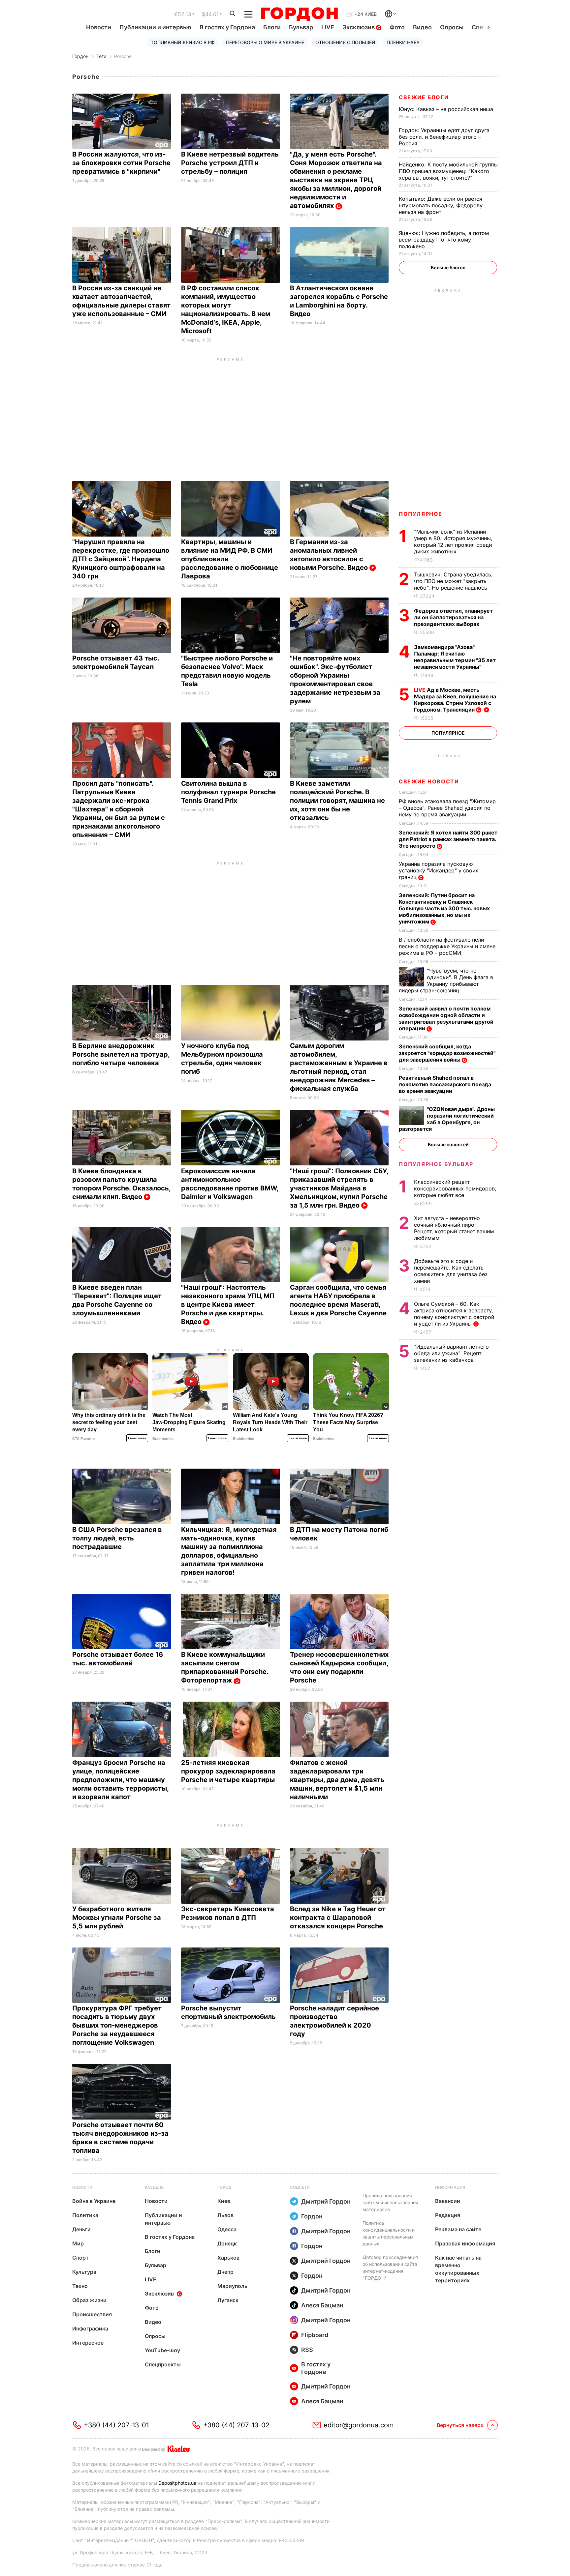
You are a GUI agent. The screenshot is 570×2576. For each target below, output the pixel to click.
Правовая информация (465, 2243)
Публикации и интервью (155, 27)
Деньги (81, 2229)
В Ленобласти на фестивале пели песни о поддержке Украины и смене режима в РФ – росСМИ (447, 946)
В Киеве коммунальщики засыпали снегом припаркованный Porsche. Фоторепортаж (225, 1667)
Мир (78, 2243)
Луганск (228, 2300)
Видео (422, 27)
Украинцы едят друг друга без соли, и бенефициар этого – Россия (444, 137)
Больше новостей (448, 1144)
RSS (307, 2350)
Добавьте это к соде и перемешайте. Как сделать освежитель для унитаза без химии (451, 1271)
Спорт (80, 2258)
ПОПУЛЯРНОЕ (421, 514)
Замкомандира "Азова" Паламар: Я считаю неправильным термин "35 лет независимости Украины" (455, 657)
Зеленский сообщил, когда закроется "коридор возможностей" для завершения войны (447, 1053)
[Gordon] (299, 14)
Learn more (137, 1438)
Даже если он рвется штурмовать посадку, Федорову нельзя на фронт (441, 205)
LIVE (328, 27)
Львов (225, 2215)
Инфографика (90, 2328)
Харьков (228, 2258)
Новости (99, 27)
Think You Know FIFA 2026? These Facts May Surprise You (348, 1422)
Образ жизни (89, 2300)
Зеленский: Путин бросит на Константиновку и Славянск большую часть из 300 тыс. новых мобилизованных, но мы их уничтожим (444, 908)
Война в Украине (94, 2201)
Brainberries (163, 1439)
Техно (80, 2286)
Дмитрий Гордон (326, 2201)
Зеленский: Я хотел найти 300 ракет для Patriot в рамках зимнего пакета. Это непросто (448, 839)
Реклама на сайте (458, 2229)
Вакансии (448, 2201)
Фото (397, 27)
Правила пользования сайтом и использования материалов (390, 2202)
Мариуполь (232, 2286)
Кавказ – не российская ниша (447, 109)
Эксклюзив (359, 27)
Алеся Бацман (322, 2305)
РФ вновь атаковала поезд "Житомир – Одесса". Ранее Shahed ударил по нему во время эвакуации (447, 808)
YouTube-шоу (162, 2350)
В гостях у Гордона (227, 27)
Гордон (80, 56)
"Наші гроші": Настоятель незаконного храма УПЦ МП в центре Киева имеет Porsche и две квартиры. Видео (228, 1304)
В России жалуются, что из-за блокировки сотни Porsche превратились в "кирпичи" (121, 163)
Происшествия (92, 2314)
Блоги (272, 27)
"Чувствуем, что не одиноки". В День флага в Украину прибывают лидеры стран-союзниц (446, 981)
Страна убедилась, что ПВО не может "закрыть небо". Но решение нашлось (453, 581)
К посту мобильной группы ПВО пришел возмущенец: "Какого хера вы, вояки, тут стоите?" (448, 171)
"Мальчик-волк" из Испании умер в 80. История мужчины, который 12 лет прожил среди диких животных (453, 542)
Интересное (88, 2343)
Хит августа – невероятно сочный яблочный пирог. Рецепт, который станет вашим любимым (454, 1228)
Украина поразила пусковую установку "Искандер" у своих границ (439, 870)
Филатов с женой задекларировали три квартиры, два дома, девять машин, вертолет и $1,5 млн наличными (337, 1780)
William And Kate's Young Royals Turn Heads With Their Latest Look (270, 1422)
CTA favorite (83, 1439)
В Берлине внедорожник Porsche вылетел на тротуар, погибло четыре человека (121, 1054)
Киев (224, 2201)
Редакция (448, 2215)
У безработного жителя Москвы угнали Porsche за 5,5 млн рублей (117, 1917)
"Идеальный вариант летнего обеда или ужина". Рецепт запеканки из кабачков (451, 1353)
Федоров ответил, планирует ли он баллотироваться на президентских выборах (453, 617)
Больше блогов (448, 267)
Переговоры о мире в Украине (265, 42)
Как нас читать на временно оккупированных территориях (458, 2269)
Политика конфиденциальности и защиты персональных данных (389, 2233)
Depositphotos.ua (177, 2483)
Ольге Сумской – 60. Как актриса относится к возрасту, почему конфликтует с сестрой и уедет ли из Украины (454, 1314)
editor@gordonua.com (359, 2425)
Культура (84, 2272)
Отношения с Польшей (345, 42)
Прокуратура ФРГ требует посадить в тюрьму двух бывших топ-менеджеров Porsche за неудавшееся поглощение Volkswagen (117, 2025)
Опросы (452, 27)
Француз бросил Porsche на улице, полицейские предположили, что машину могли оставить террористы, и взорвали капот (120, 1780)
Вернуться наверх (460, 2425)
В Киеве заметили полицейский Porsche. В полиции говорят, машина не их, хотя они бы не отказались (337, 801)
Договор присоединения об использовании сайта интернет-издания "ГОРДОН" (390, 2268)
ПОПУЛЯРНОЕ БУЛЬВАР (436, 1164)
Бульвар (301, 27)
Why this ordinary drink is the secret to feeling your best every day (109, 1422)
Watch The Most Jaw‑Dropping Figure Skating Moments (189, 1422)
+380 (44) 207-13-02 (236, 2425)
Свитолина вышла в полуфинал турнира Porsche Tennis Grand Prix (228, 792)
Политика (85, 2215)
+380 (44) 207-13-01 (116, 2425)
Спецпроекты (163, 2364)
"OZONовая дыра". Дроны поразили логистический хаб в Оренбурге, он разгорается (447, 1119)
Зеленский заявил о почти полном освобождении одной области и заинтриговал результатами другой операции (446, 1018)
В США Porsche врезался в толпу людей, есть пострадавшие (117, 1538)
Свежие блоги (424, 97)
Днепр (225, 2272)
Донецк (227, 2243)
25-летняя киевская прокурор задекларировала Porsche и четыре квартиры (229, 1771)
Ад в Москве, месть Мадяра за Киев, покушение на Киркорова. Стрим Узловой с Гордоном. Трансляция (455, 700)
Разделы (155, 2187)
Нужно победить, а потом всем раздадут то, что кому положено (444, 240)
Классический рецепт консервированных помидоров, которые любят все (455, 1188)
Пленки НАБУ (403, 42)
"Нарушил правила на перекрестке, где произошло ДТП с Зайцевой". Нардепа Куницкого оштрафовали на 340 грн (121, 559)
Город (224, 2187)
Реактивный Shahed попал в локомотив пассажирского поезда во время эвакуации (445, 1084)
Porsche (123, 56)
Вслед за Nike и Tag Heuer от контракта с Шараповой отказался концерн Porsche (338, 1917)
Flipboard (315, 2335)
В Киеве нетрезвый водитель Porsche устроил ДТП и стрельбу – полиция (230, 163)
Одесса (227, 2229)
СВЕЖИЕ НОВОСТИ (429, 781)
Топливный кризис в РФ (183, 42)
